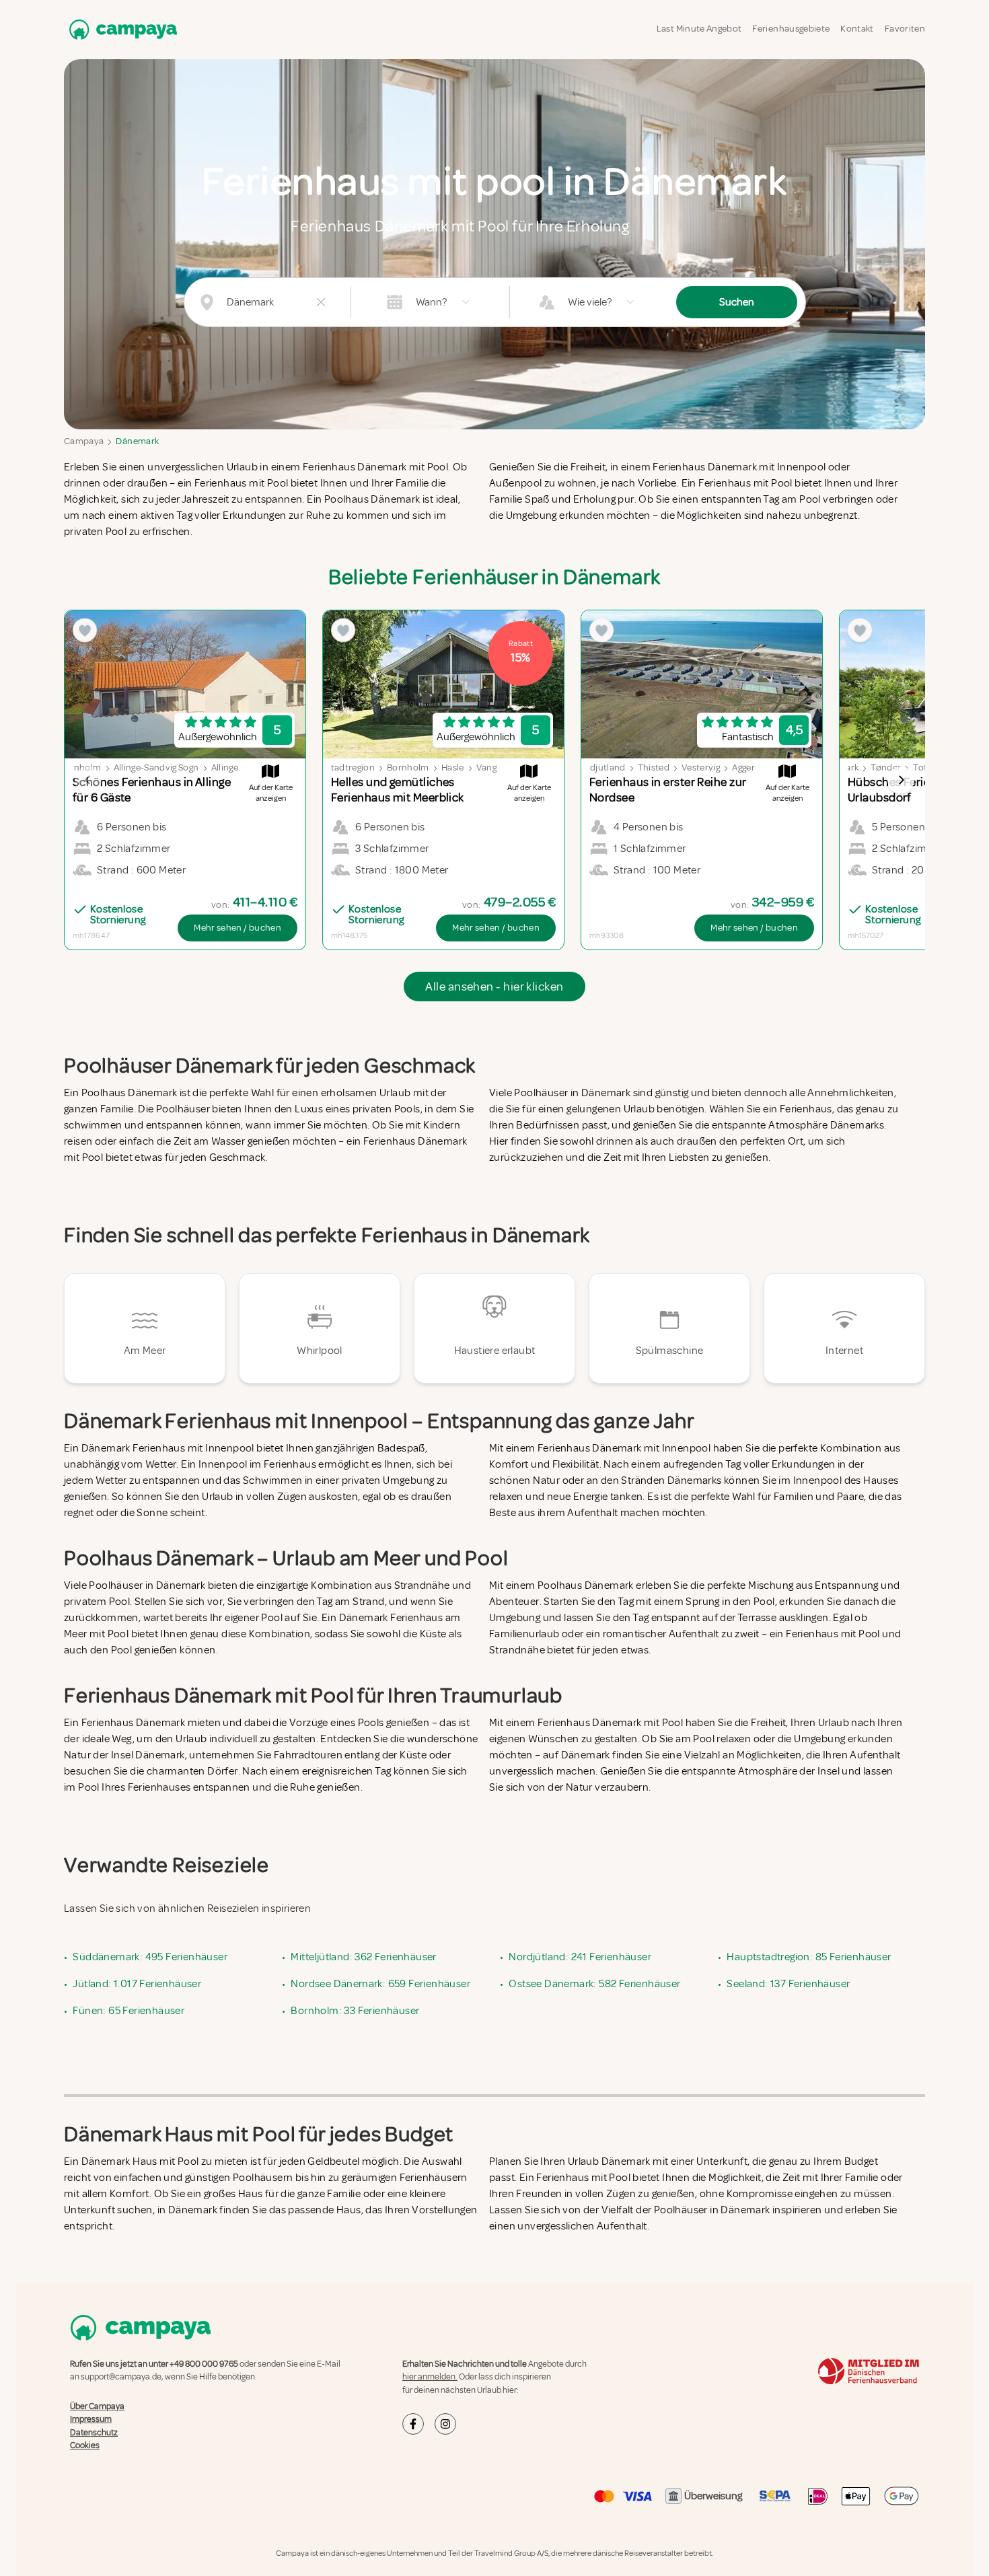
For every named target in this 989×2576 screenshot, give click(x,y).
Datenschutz (94, 2432)
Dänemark (137, 441)
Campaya (84, 441)
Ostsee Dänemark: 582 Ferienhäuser (594, 1984)
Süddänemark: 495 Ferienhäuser (150, 1957)
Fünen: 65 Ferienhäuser (129, 2011)
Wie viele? (590, 302)
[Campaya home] (120, 29)
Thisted (654, 767)
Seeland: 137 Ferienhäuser (788, 1984)
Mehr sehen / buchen (237, 928)
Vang (486, 767)
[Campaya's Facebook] (413, 2424)
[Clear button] (321, 302)
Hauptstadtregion (337, 767)
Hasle (453, 767)
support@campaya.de (121, 2377)
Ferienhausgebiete (791, 29)
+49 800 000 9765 (204, 2364)
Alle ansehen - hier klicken (494, 987)
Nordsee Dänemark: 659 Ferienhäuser (380, 1984)
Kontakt (857, 29)
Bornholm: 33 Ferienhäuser (355, 2011)
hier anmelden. (430, 2377)
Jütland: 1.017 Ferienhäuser (137, 1984)
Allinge (225, 767)
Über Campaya (97, 2406)
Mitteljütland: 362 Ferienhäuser (363, 1957)
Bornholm (408, 767)
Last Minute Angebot (699, 29)
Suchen (737, 302)
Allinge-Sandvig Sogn (156, 767)
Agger (743, 767)
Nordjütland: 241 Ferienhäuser (580, 1957)
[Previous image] (88, 780)
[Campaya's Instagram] (445, 2424)
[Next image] (901, 780)
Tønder (886, 767)
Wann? (431, 302)
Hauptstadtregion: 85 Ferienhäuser (809, 1957)
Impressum (91, 2419)
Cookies (85, 2445)
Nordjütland (600, 767)
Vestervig (701, 767)
